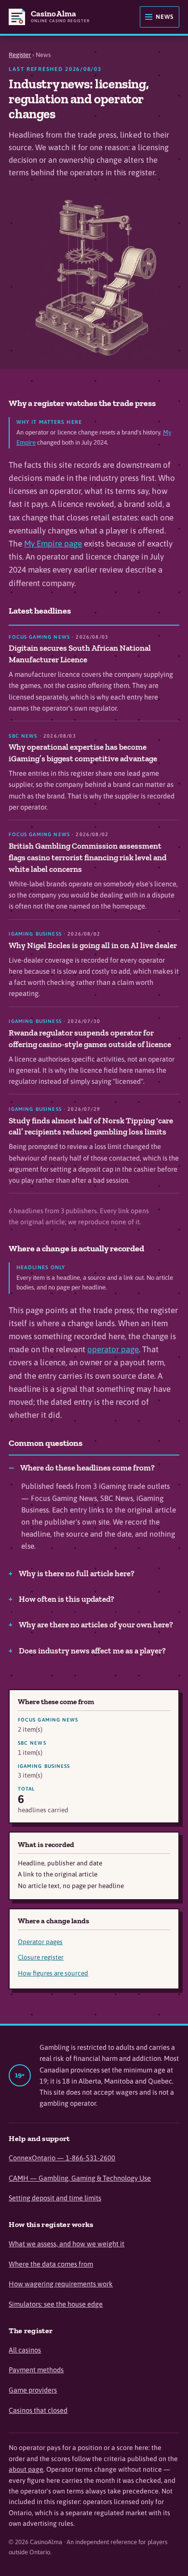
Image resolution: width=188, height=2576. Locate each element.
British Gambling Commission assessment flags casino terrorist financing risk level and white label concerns (88, 857)
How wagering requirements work (61, 2284)
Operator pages (40, 1942)
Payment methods (36, 2370)
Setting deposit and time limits (55, 2198)
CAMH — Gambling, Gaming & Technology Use (80, 2178)
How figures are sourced (53, 1973)
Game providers (33, 2390)
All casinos (25, 2350)
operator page (113, 1349)
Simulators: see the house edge (56, 2304)
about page (26, 2469)
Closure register (41, 1957)
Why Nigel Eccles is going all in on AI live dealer (93, 945)
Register (20, 55)
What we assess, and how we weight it (67, 2244)
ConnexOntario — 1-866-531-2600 (62, 2158)
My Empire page (53, 544)
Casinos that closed (38, 2410)
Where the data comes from (51, 2264)
